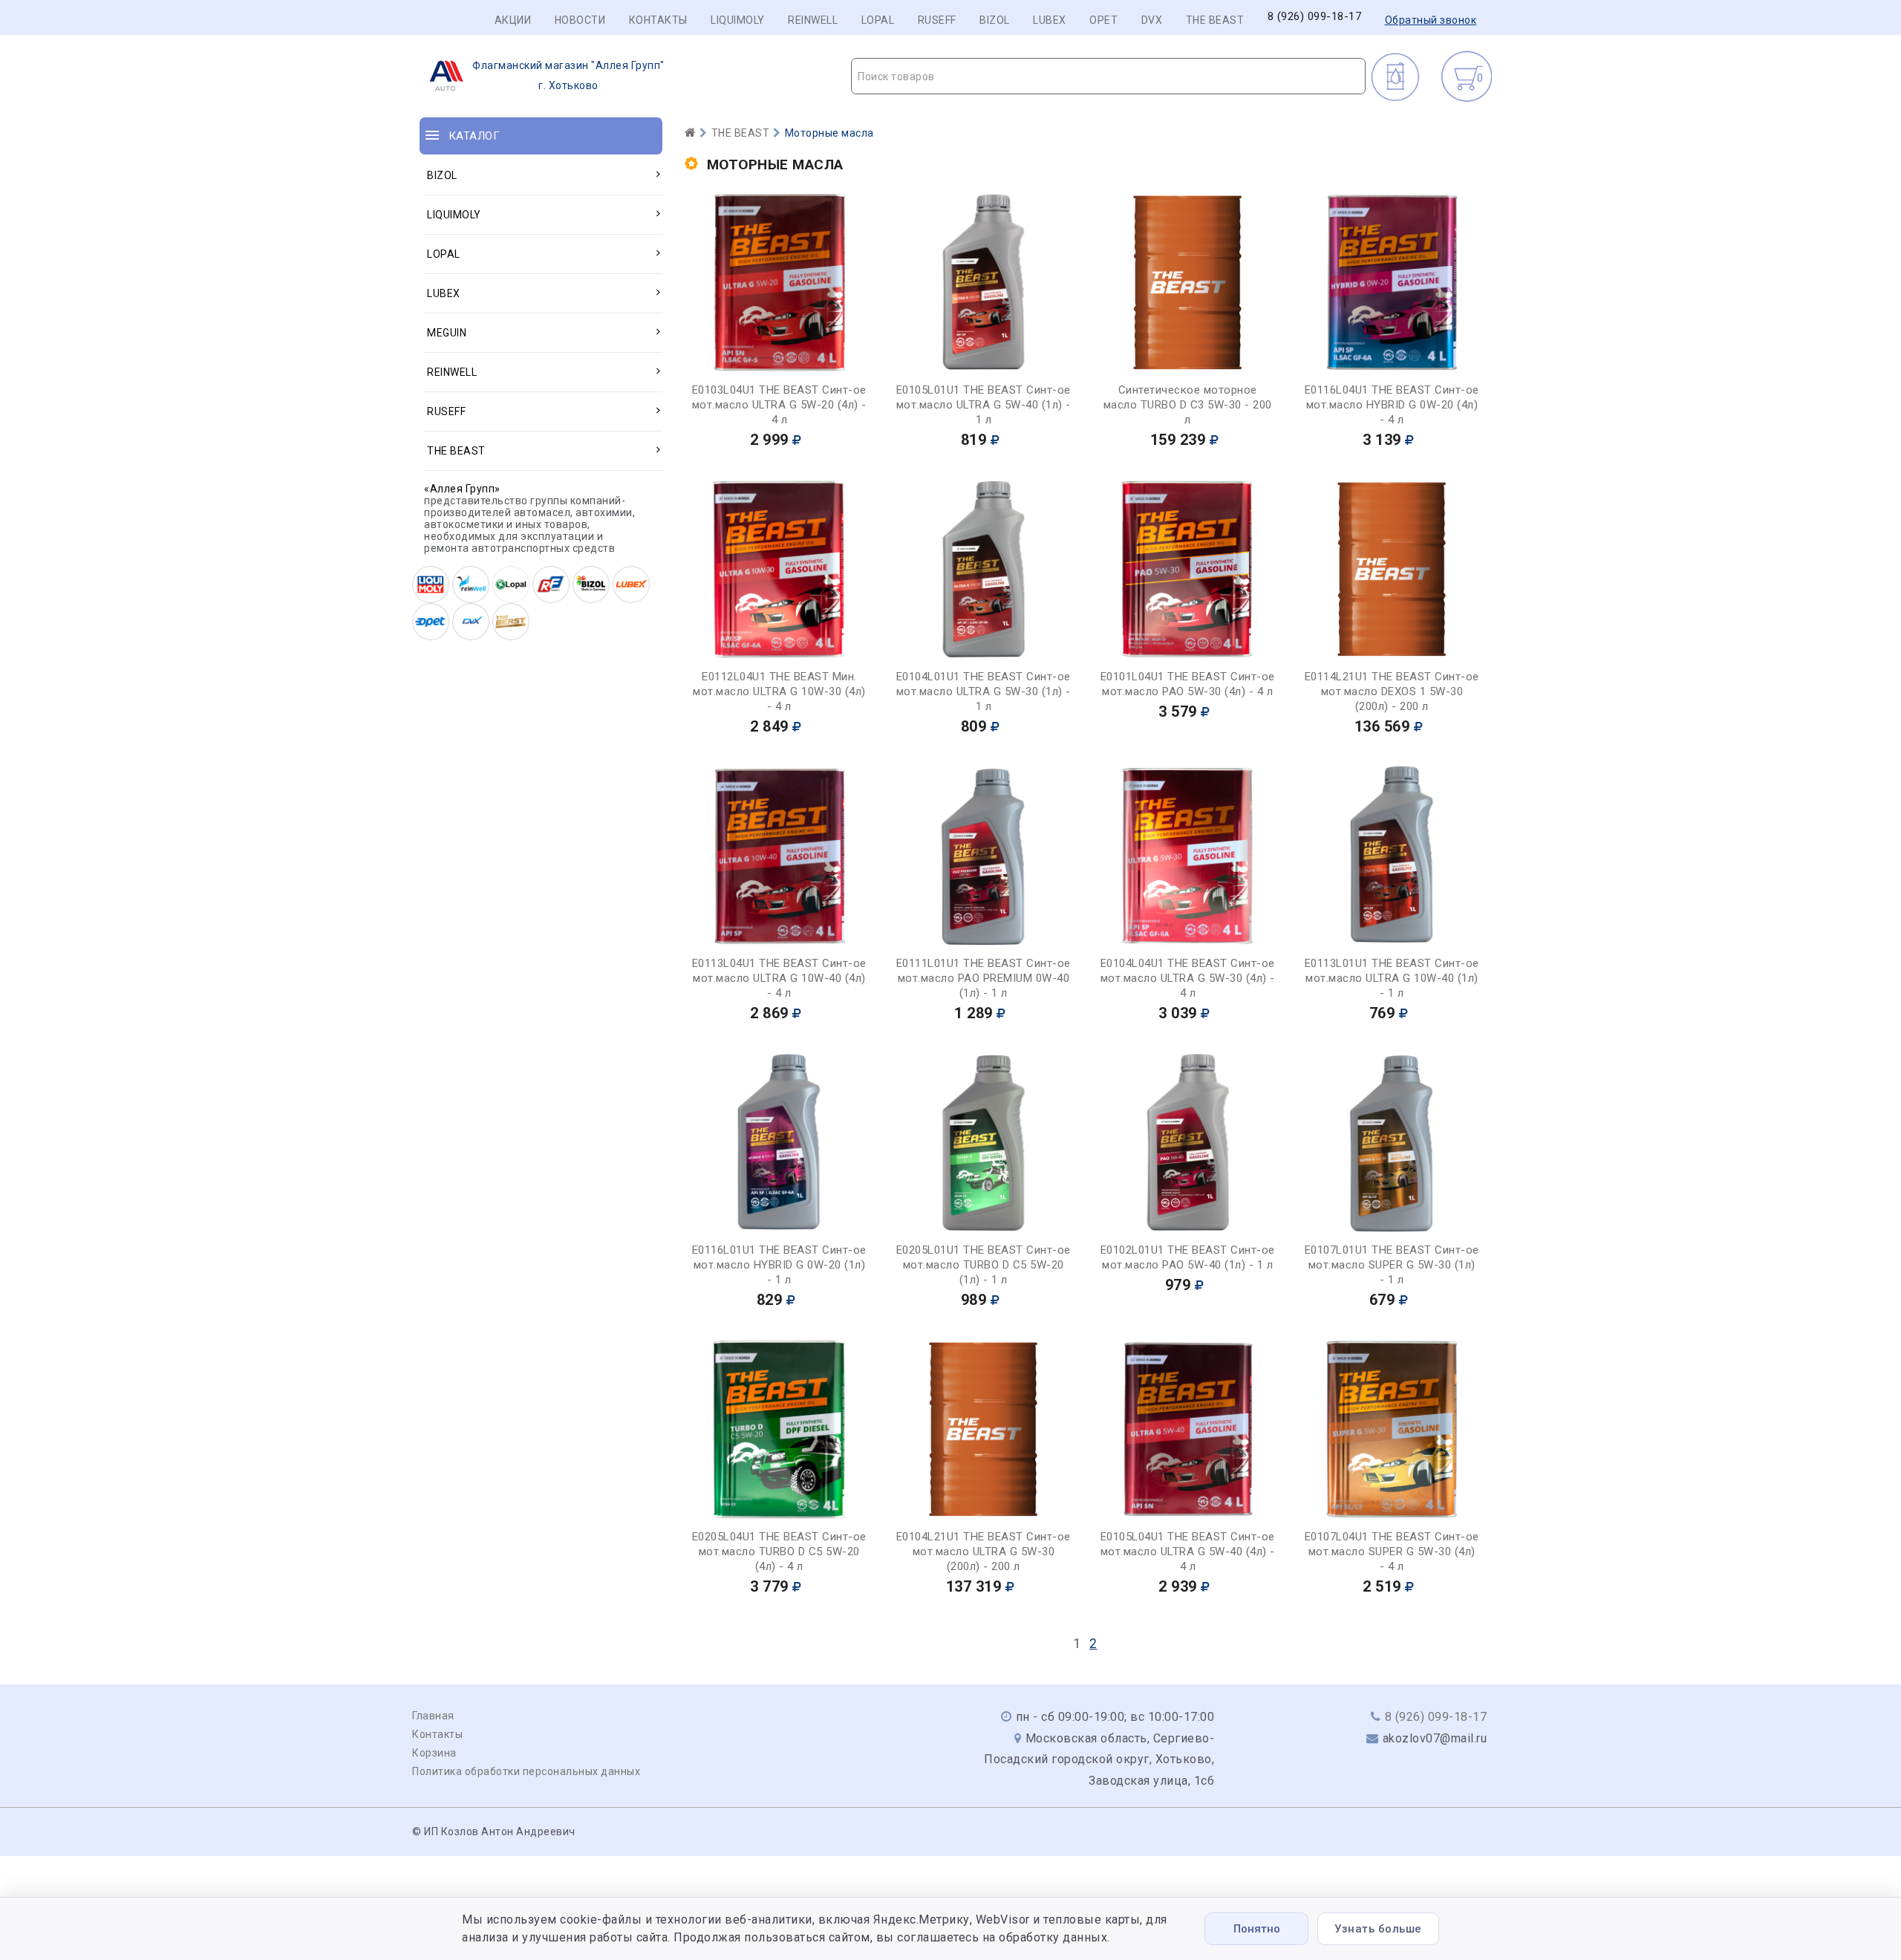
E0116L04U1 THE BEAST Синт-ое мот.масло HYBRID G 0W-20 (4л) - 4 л (1392, 405)
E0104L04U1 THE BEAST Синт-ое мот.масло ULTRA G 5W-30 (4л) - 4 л (1188, 978)
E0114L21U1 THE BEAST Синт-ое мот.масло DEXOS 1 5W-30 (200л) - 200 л (1392, 691)
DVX (1152, 20)
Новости (580, 20)
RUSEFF (937, 20)
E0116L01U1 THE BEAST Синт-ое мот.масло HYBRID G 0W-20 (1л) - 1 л (779, 1265)
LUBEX (1050, 20)
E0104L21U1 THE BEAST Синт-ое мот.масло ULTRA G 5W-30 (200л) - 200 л (984, 1552)
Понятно (1257, 1929)
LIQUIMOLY (738, 20)
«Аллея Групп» (462, 489)
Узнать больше (1378, 1929)
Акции (513, 20)
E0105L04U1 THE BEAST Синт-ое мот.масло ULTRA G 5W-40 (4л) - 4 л (1188, 1552)
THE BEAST (1215, 20)
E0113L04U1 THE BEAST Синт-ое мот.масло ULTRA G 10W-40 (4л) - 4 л (779, 978)
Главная (433, 1716)
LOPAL (878, 20)
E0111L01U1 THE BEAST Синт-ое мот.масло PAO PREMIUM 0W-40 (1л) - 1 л (984, 978)
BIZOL (995, 20)
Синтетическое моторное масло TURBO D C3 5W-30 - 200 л (1188, 405)
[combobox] (1108, 76)
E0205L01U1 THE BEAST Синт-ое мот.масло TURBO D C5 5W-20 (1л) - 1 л (984, 1265)
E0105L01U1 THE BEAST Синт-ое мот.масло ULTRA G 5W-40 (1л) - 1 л (984, 405)
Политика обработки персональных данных (526, 1771)
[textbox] (1108, 76)
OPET (1103, 20)
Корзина (434, 1753)
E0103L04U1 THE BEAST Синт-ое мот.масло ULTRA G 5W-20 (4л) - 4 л (779, 405)
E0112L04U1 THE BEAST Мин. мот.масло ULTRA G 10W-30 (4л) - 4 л (779, 691)
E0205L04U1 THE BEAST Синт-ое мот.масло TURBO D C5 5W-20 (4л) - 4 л (779, 1552)
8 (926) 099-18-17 (1315, 17)
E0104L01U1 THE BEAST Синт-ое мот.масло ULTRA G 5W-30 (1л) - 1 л (984, 691)
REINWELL (813, 20)
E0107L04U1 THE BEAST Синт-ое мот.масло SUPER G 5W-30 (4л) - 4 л (1392, 1552)
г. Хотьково (568, 75)
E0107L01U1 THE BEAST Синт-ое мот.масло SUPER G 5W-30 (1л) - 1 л (1392, 1265)
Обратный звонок (1431, 20)
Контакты (658, 20)
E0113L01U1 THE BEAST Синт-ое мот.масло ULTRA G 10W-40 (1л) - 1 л (1392, 978)
